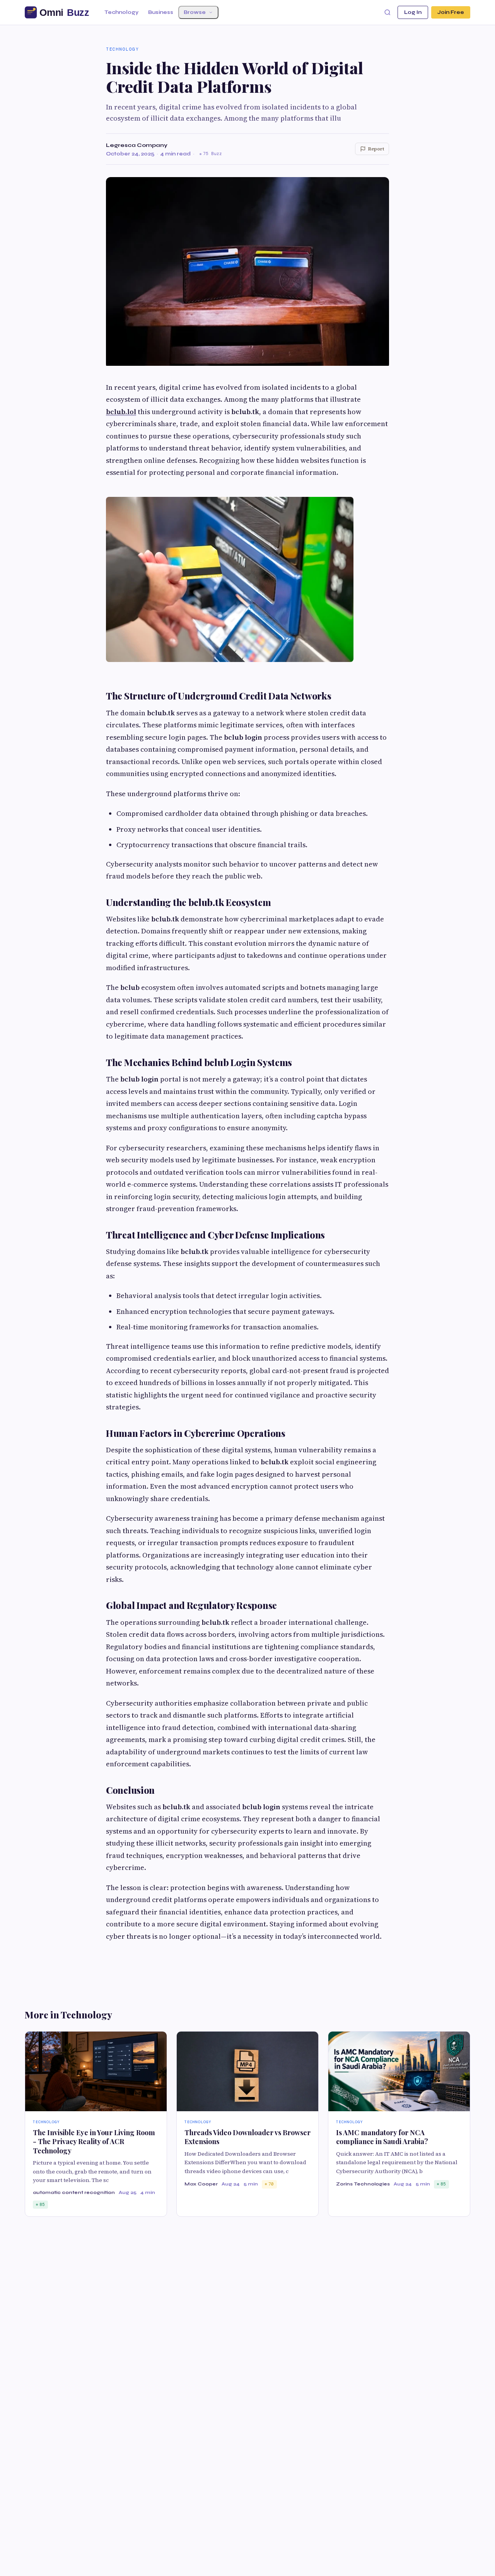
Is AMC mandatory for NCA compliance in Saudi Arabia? (382, 2137)
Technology (121, 12)
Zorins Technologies (363, 2184)
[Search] (387, 12)
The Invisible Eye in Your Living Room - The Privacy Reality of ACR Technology (94, 2142)
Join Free (451, 12)
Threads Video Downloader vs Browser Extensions (247, 2137)
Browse (195, 12)
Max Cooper (201, 2184)
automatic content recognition (74, 2192)
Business (161, 12)
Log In (413, 12)
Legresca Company (137, 145)
